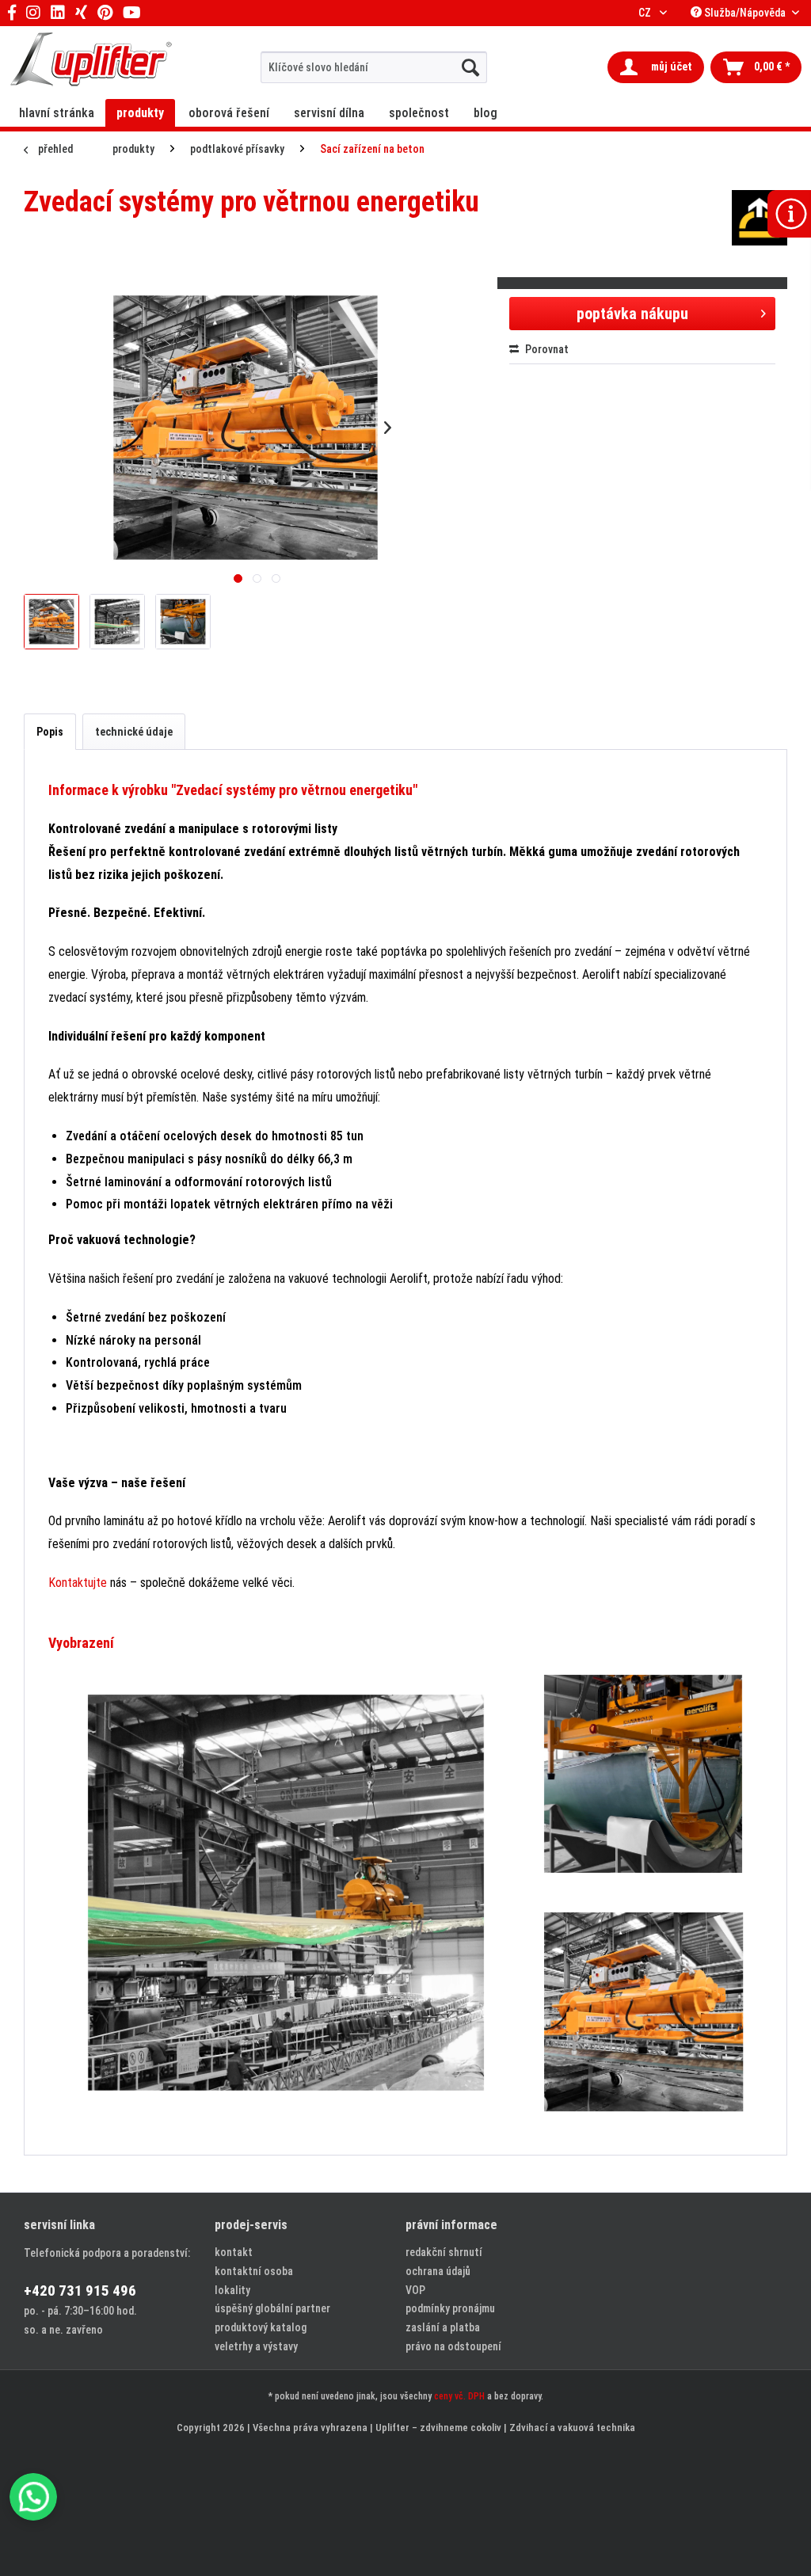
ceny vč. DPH (459, 2396)
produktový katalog (261, 2327)
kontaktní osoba (254, 2271)
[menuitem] (374, 67)
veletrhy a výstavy (256, 2346)
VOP (415, 2290)
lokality (232, 2290)
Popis (50, 732)
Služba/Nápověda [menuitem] (745, 13)
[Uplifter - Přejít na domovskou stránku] (91, 61)
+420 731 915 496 (80, 2291)
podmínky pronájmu (450, 2308)
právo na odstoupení (453, 2346)
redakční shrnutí (444, 2252)
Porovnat (546, 349)
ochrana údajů (438, 2271)
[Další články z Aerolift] (760, 218)
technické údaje (134, 732)
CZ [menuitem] (646, 13)
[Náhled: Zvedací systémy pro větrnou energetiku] (51, 622)
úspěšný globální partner (272, 2308)
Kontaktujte (78, 1583)
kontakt (234, 2252)
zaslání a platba (443, 2327)
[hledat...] (470, 67)
